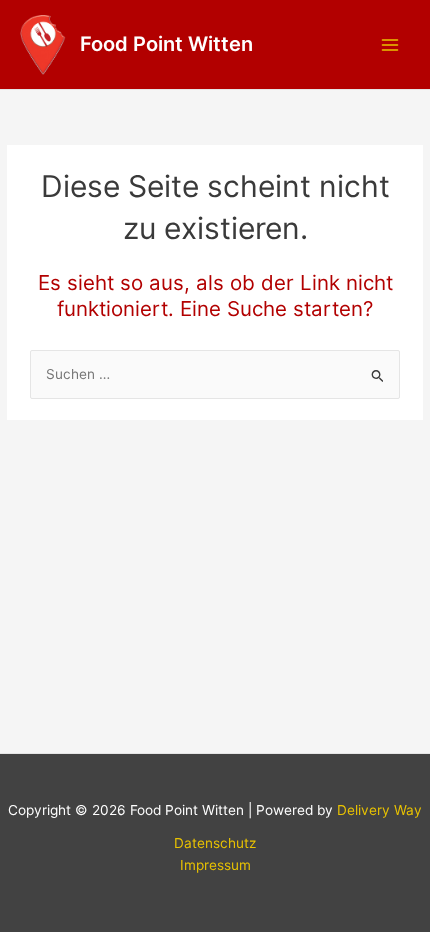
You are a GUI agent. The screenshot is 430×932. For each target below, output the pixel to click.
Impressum (215, 865)
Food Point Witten (166, 44)
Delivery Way (379, 810)
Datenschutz (215, 843)
